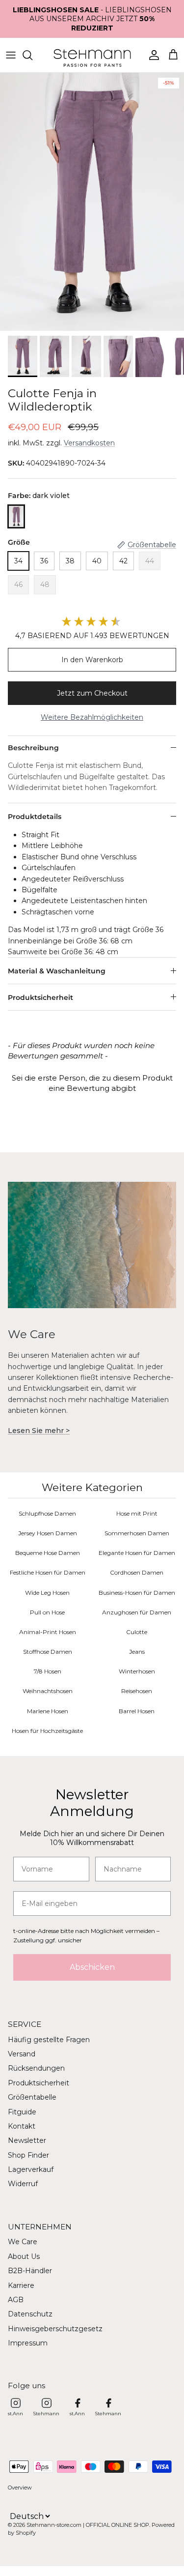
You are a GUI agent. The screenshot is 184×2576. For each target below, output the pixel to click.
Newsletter (27, 2140)
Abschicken (92, 1967)
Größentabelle (32, 2097)
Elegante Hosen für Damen (137, 1553)
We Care (23, 2242)
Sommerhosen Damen (137, 1533)
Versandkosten (89, 443)
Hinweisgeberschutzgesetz (55, 2329)
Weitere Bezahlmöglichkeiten (92, 717)
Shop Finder (28, 2155)
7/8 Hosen (48, 1671)
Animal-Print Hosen (48, 1632)
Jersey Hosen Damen (48, 1533)
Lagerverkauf (31, 2169)
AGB (16, 2300)
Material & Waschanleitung (57, 971)
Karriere (21, 2285)
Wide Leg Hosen (47, 1593)
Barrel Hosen (137, 1711)
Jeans (137, 1652)
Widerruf (23, 2184)
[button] (92, 1082)
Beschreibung (33, 748)
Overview (20, 2488)
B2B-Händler (30, 2271)
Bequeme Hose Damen (48, 1553)
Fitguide (22, 2112)
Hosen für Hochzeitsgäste (47, 1731)
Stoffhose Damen (48, 1652)
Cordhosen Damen (137, 1572)
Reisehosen (137, 1691)
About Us (24, 2256)
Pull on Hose (47, 1612)
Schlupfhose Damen (47, 1513)
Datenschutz (30, 2314)
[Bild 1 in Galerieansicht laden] (92, 202)
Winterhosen (137, 1671)
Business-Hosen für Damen (137, 1593)
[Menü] (11, 55)
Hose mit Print (137, 1513)
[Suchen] (32, 55)
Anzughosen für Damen (137, 1612)
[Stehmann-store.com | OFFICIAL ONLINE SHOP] (92, 55)
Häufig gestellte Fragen (49, 2040)
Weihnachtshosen (48, 1691)
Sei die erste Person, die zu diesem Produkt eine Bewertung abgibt (92, 1083)
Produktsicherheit (40, 997)
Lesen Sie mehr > (39, 1431)
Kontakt (22, 2126)
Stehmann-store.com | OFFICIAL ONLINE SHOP (88, 2525)
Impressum (28, 2343)
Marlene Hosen (48, 1711)
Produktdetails (35, 817)
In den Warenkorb (92, 660)
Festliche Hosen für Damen (48, 1572)
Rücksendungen (36, 2068)
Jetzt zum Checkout (92, 693)
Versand (22, 2054)
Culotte (137, 1632)
